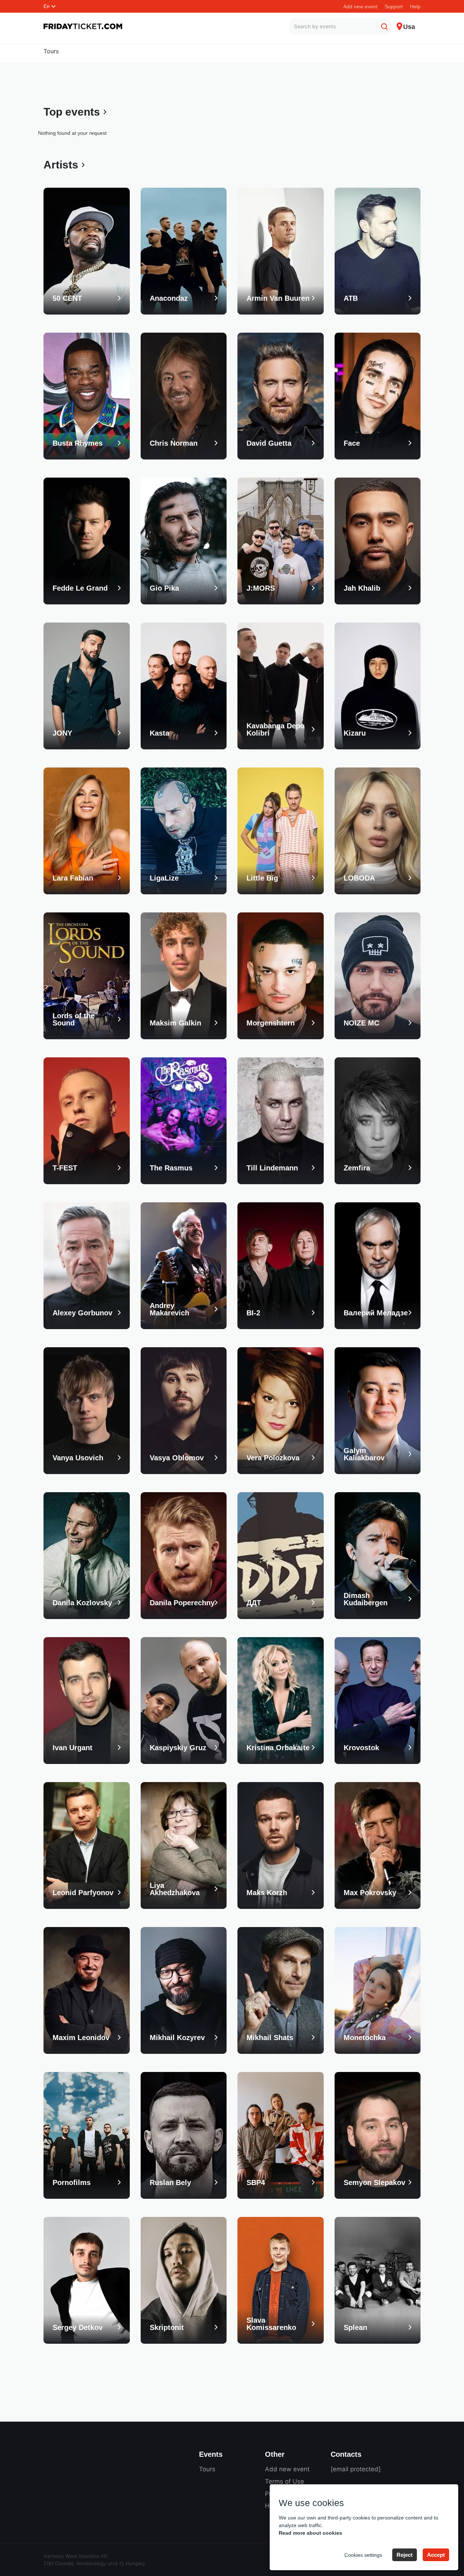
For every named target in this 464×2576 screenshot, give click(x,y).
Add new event (360, 7)
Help (415, 7)
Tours (51, 51)
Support (394, 7)
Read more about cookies (310, 2533)
